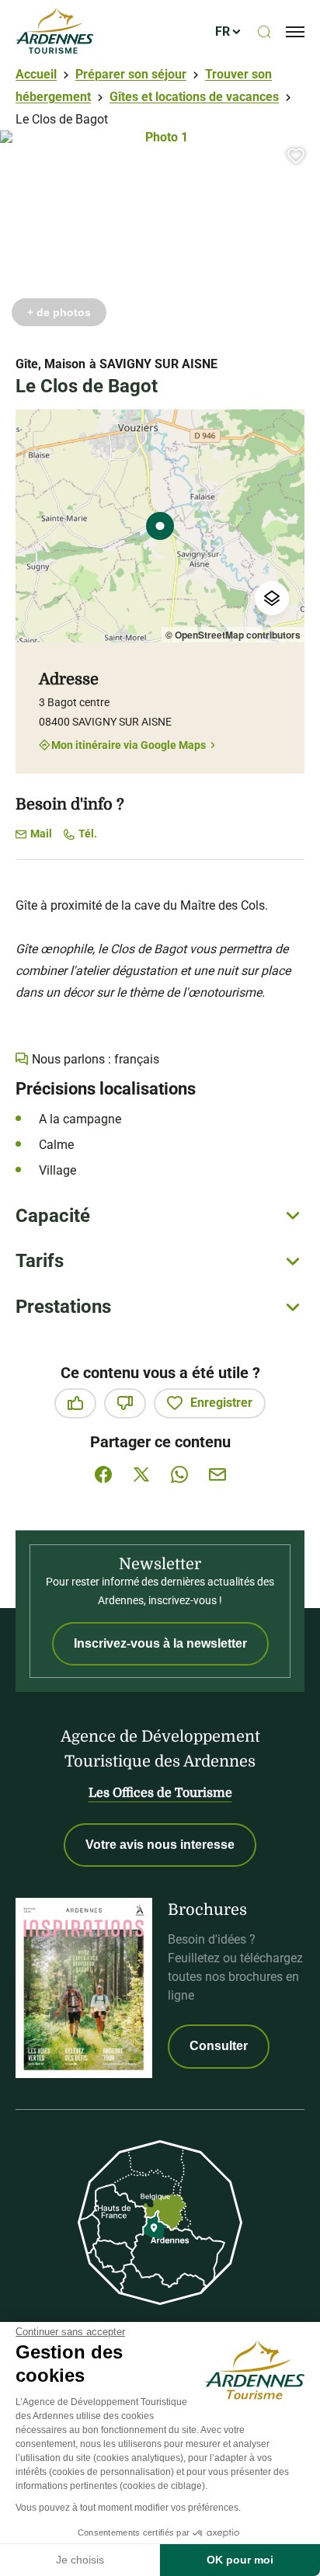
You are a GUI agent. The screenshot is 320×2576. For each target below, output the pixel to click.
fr (223, 31)
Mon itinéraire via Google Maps (129, 745)
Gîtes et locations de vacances (194, 97)
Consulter (219, 2046)
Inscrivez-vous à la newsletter (160, 1643)
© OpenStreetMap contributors (233, 635)
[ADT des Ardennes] (54, 32)
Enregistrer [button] (221, 1403)
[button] (296, 156)
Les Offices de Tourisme (160, 1793)
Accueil (36, 74)
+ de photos (59, 312)
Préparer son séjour (131, 74)
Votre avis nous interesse (160, 1845)
